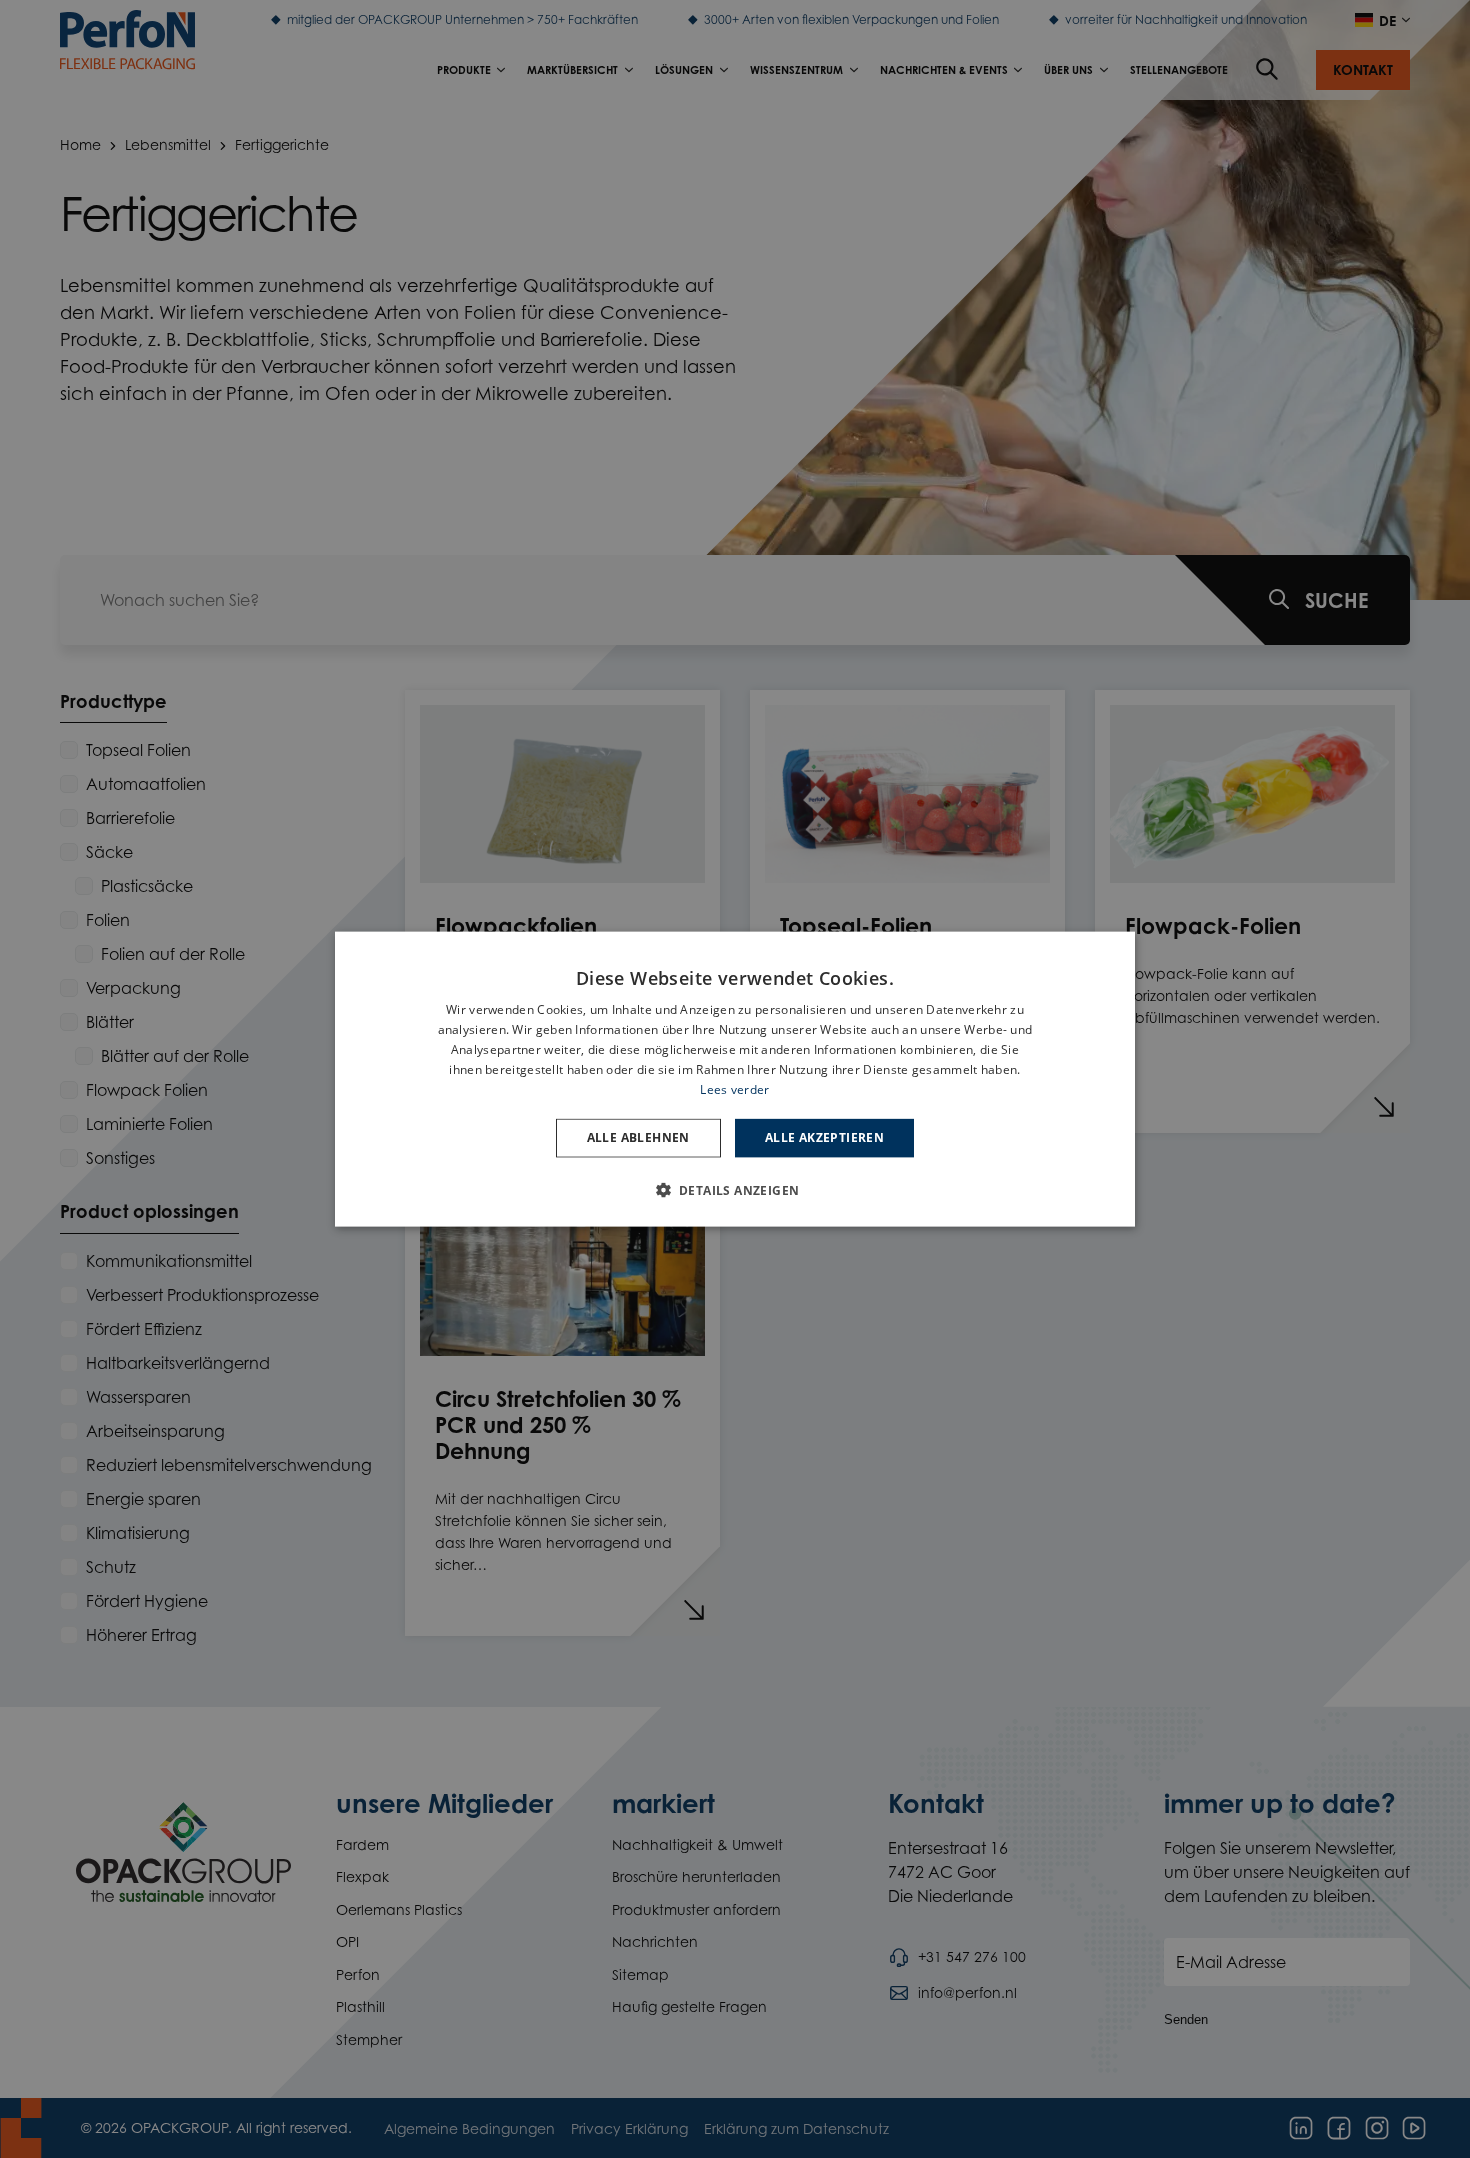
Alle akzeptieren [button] (824, 1137)
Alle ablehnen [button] (638, 1137)
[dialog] (735, 1079)
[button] (735, 1189)
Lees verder (734, 1088)
